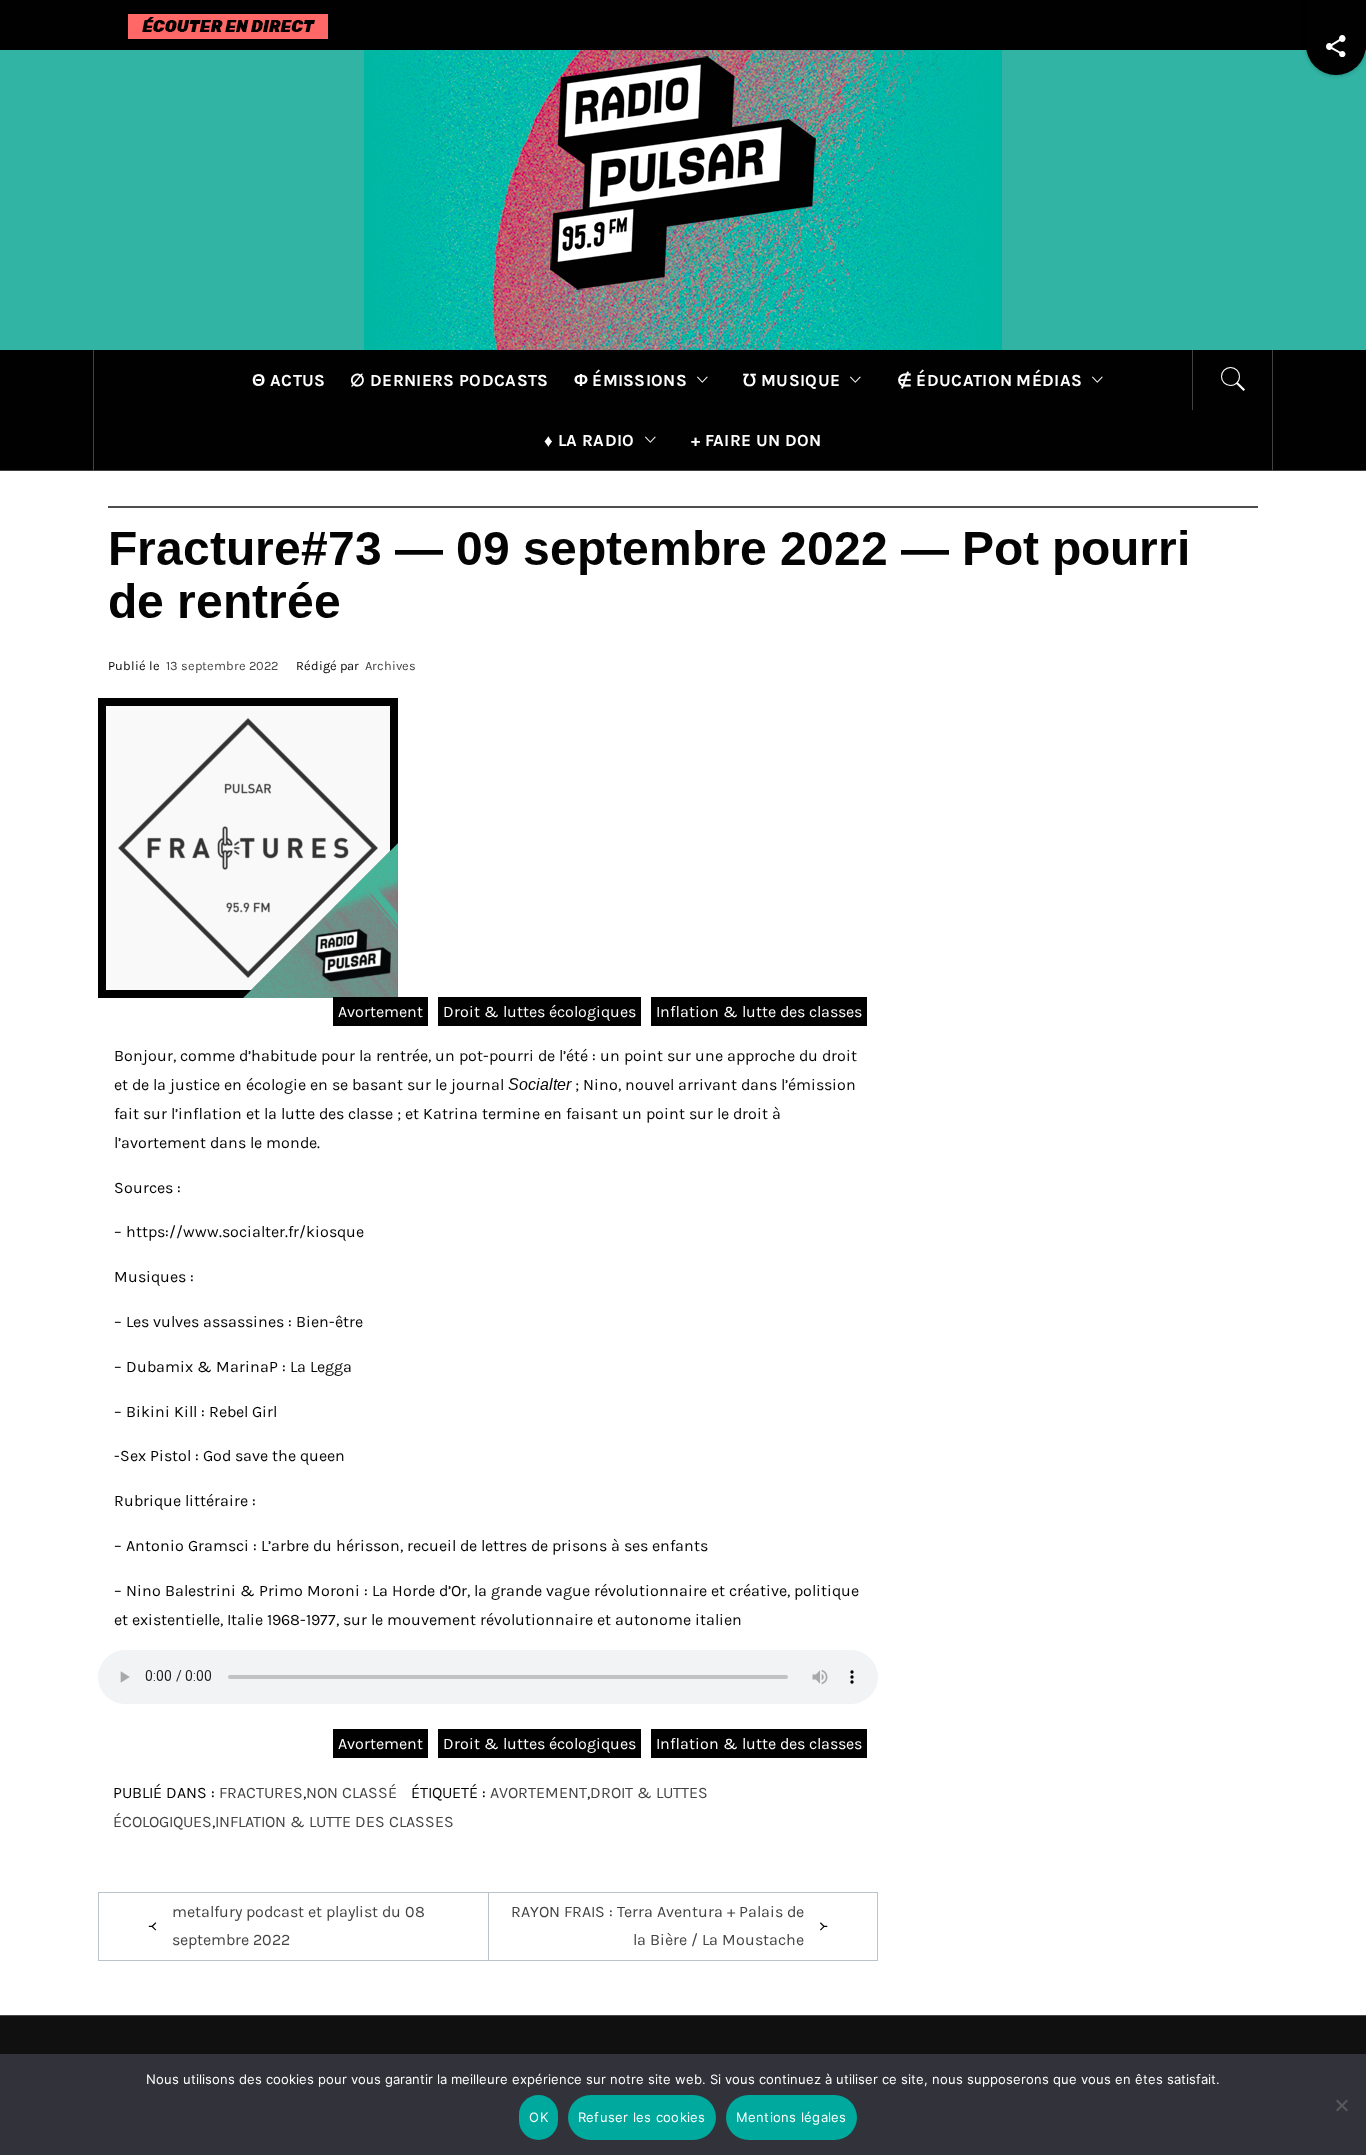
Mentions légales (791, 2117)
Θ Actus (288, 380)
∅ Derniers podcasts (449, 380)
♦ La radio (589, 440)
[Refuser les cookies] (1341, 2117)
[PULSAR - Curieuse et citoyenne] (683, 198)
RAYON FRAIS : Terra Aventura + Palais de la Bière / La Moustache (657, 1926)
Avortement (380, 1011)
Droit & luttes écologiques (539, 1011)
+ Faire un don (756, 440)
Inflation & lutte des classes (759, 1011)
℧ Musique (791, 380)
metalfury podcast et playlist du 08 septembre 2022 (298, 1926)
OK (538, 2117)
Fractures (261, 1792)
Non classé (351, 1792)
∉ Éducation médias (990, 380)
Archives (390, 665)
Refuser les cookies (642, 2117)
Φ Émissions (631, 380)
